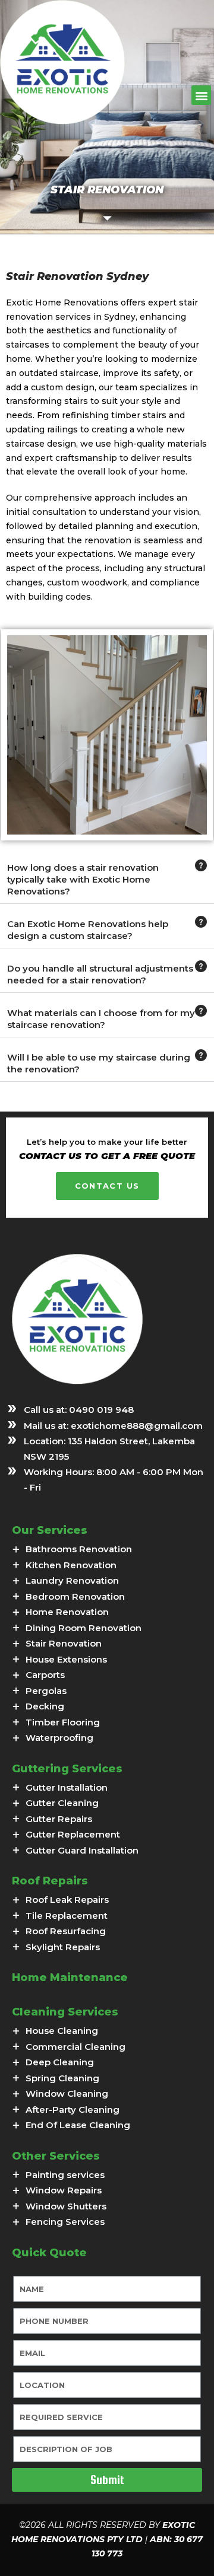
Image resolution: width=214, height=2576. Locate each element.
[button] (201, 95)
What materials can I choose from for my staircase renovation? (101, 1019)
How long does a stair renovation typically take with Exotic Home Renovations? (83, 879)
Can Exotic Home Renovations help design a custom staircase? (88, 930)
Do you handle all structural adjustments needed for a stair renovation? (100, 974)
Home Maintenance (70, 1978)
